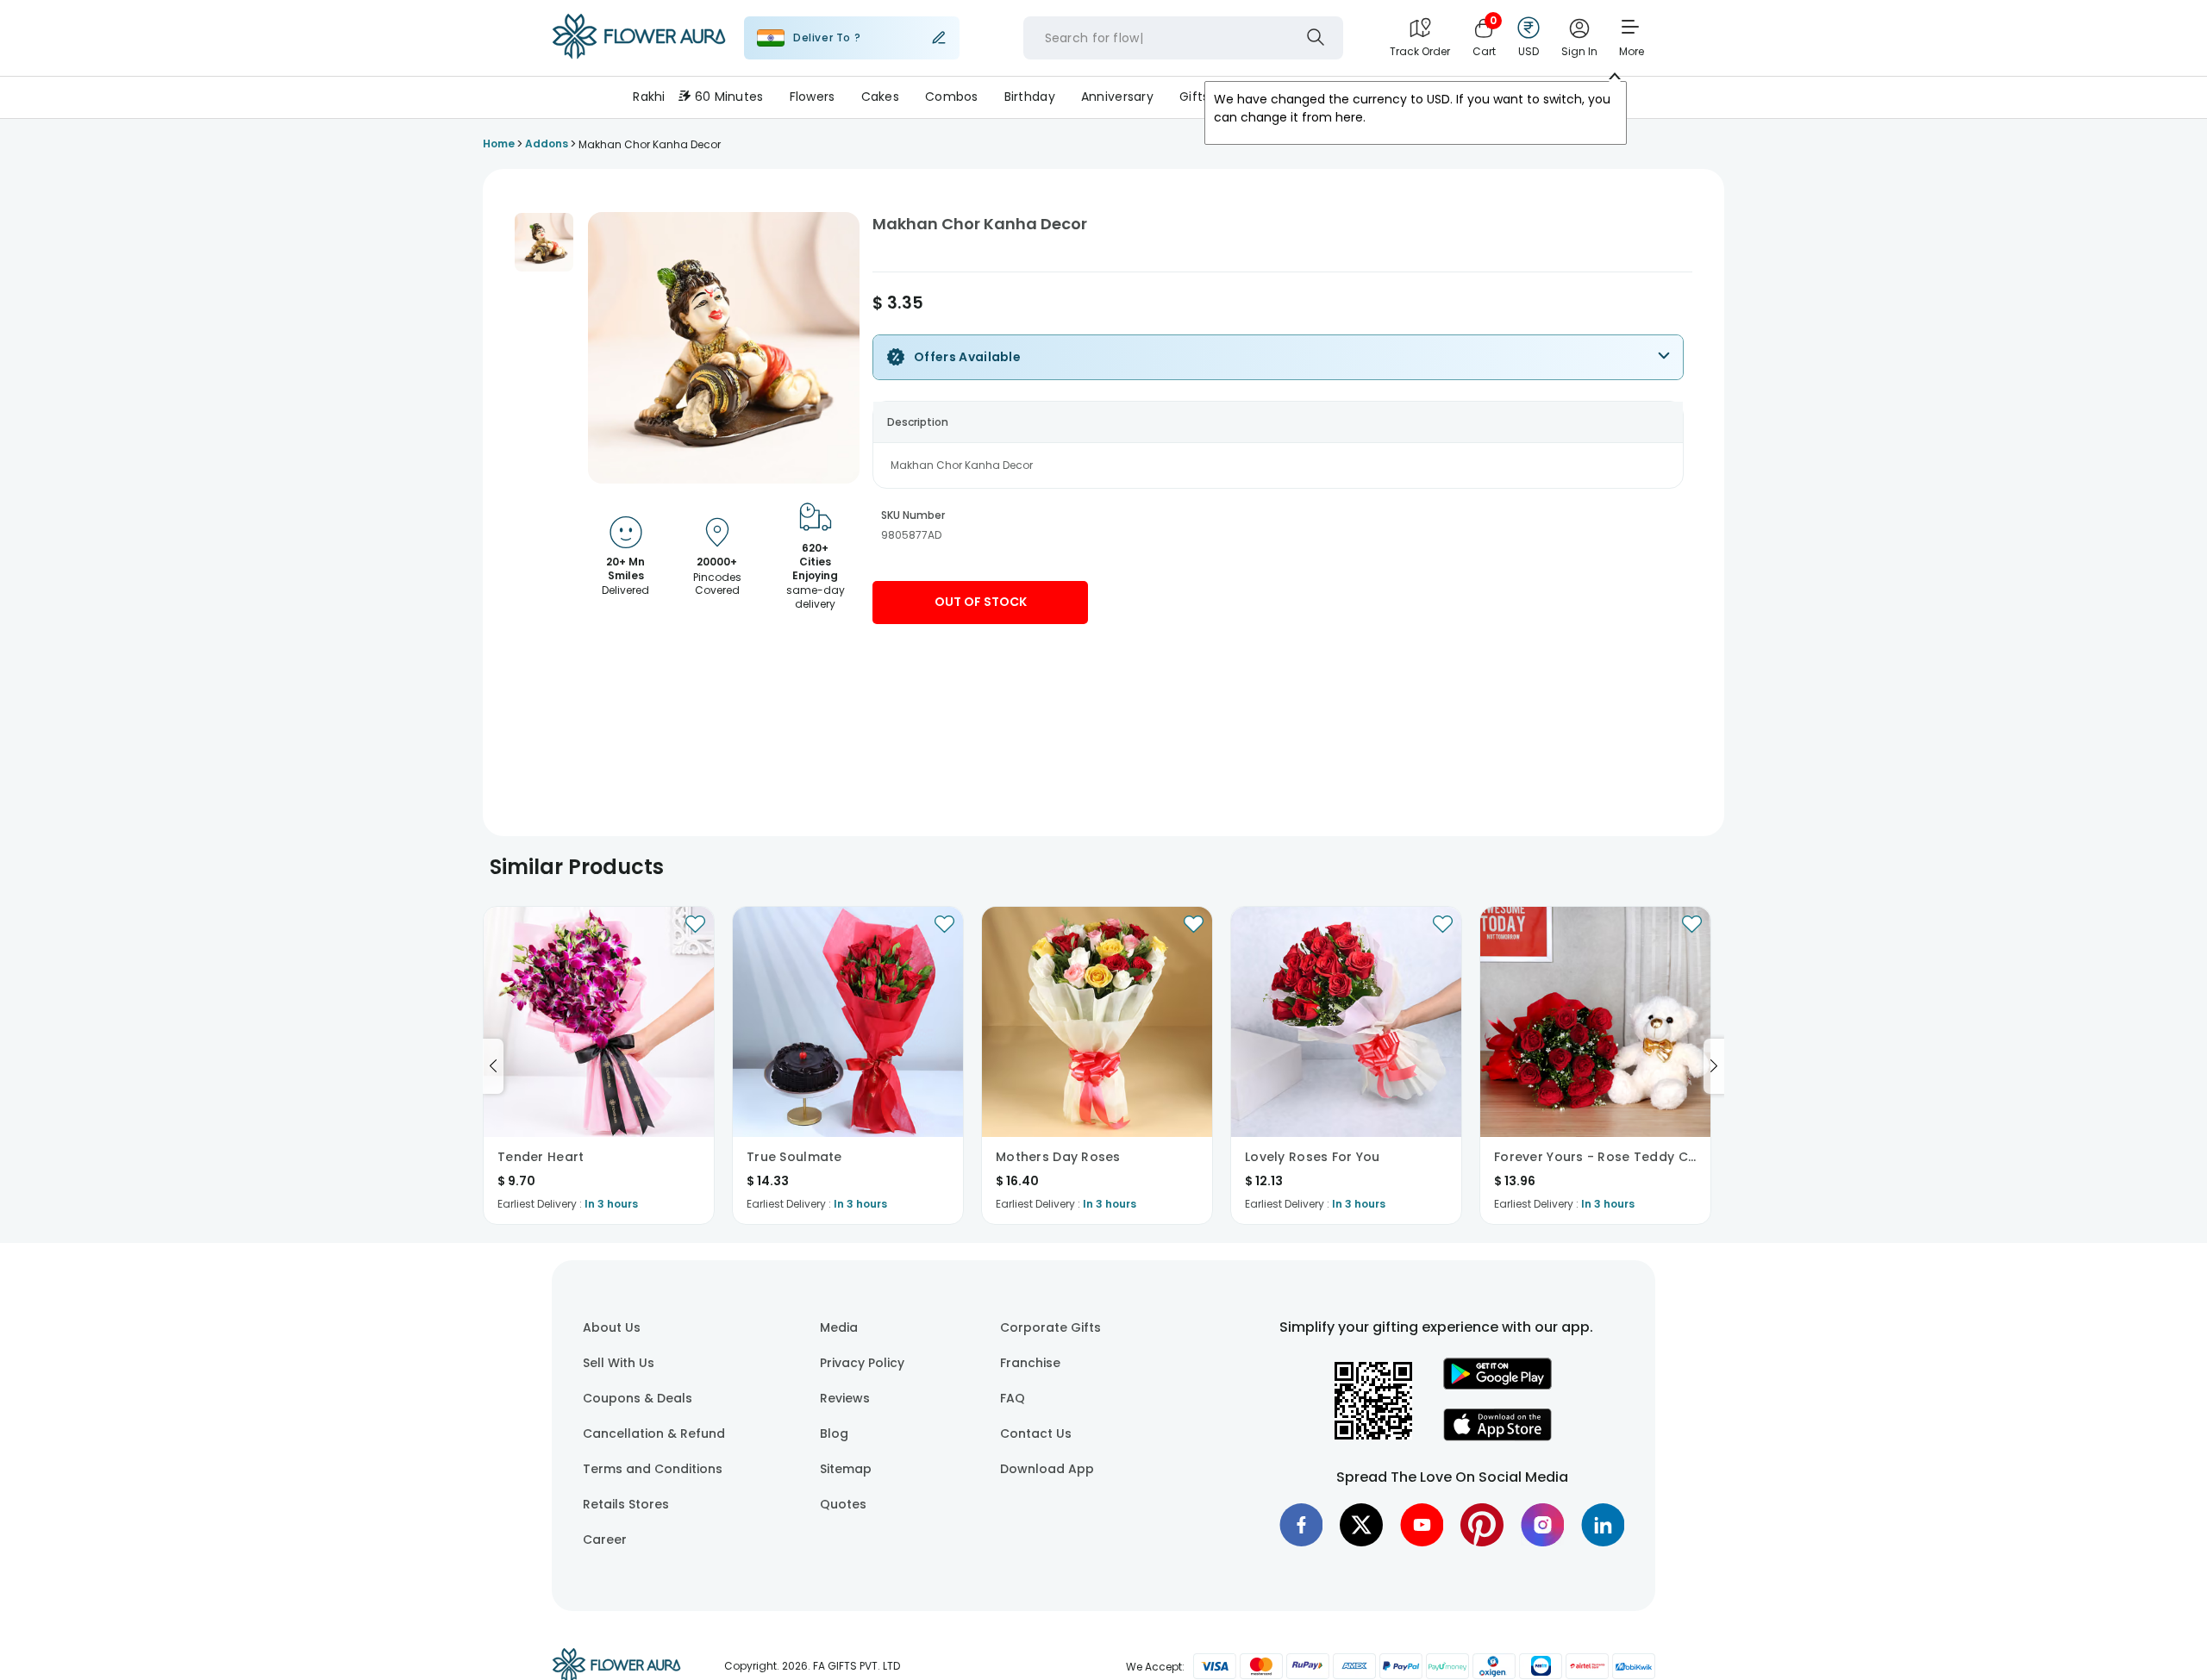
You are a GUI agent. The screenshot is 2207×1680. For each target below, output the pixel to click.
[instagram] (1542, 1525)
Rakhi (649, 97)
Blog (834, 1433)
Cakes (880, 97)
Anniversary (1117, 97)
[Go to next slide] (1714, 1066)
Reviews (845, 1398)
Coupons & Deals (638, 1398)
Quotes (843, 1504)
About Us (612, 1327)
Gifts (1194, 97)
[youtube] (1422, 1525)
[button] (544, 242)
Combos (952, 97)
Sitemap (846, 1469)
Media (839, 1327)
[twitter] (1361, 1525)
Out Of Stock (981, 602)
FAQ (1013, 1398)
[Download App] (1497, 1385)
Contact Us (1036, 1433)
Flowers (813, 97)
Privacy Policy (862, 1363)
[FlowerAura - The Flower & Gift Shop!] (639, 55)
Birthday (1030, 97)
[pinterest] (1482, 1525)
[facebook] (1301, 1525)
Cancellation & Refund (654, 1433)
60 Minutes (729, 97)
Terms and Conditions (653, 1469)
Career (605, 1539)
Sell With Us (619, 1363)
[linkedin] (1603, 1525)
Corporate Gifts (1050, 1327)
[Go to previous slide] (493, 1066)
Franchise (1030, 1363)
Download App (1047, 1469)
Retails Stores (626, 1504)
